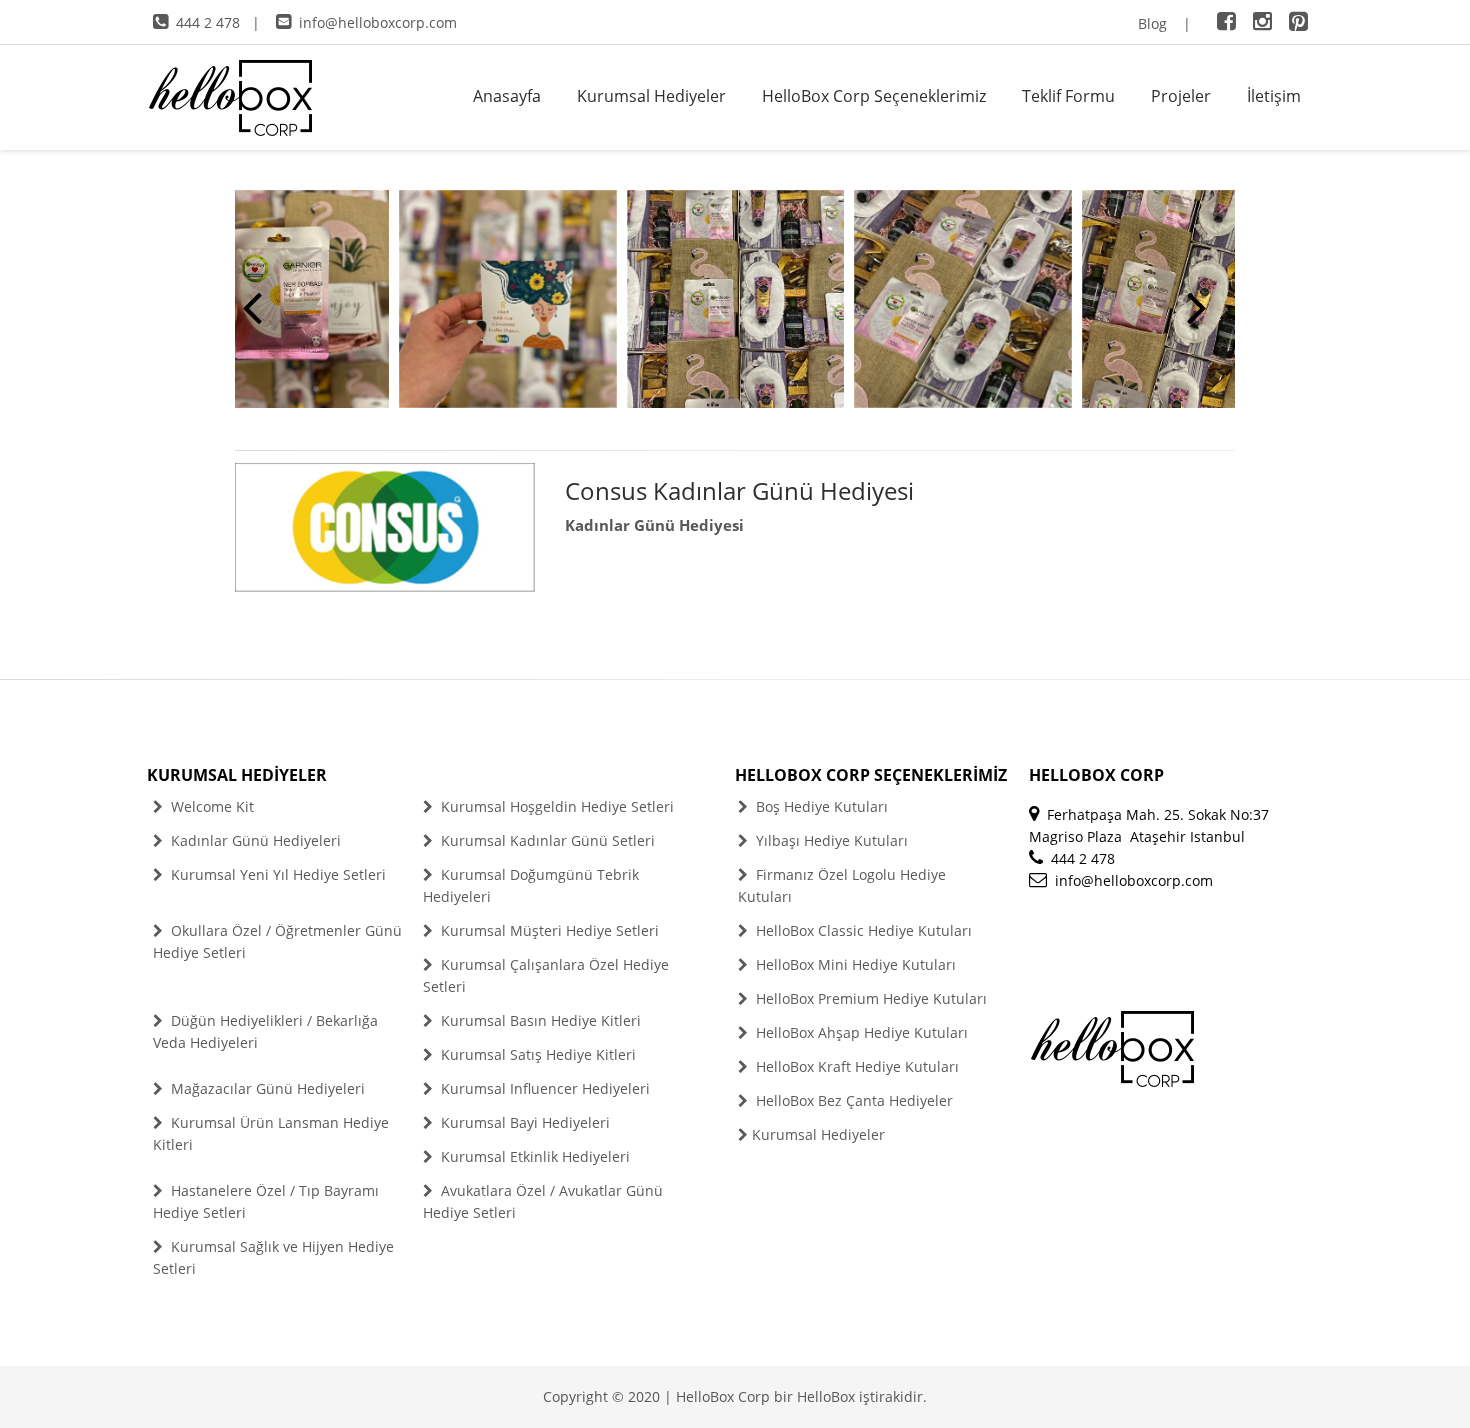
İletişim (1274, 96)
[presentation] (252, 306)
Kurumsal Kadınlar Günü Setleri (546, 840)
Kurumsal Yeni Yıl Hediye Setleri (276, 874)
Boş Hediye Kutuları (820, 806)
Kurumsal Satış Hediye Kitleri (536, 1054)
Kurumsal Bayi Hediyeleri (523, 1122)
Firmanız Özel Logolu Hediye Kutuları (842, 885)
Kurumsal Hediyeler (651, 96)
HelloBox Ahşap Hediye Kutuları (860, 1032)
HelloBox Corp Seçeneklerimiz (874, 96)
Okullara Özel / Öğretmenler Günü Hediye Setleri (277, 941)
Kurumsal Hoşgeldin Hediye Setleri (555, 806)
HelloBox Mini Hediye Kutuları (854, 964)
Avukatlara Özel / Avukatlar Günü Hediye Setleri (543, 1201)
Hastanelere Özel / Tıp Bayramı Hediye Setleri (266, 1201)
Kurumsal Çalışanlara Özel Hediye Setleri (546, 975)
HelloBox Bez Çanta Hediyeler (852, 1100)
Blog (1152, 23)
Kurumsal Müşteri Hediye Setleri (548, 930)
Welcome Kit (210, 806)
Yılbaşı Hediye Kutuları (830, 840)
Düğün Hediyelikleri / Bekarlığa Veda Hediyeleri (265, 1031)
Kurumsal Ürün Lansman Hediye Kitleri (271, 1133)
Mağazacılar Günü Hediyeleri (266, 1088)
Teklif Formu (1068, 96)
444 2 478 (208, 22)
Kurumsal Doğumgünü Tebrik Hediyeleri (531, 885)
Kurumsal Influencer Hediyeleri (543, 1088)
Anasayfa (507, 96)
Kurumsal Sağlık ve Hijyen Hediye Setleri (273, 1257)
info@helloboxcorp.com (378, 22)
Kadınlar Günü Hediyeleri (254, 840)
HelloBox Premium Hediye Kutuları (869, 998)
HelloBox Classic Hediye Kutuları (862, 930)
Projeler (1181, 96)
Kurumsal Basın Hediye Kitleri (539, 1020)
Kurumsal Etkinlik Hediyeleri (533, 1156)
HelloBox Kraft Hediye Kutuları (855, 1066)
